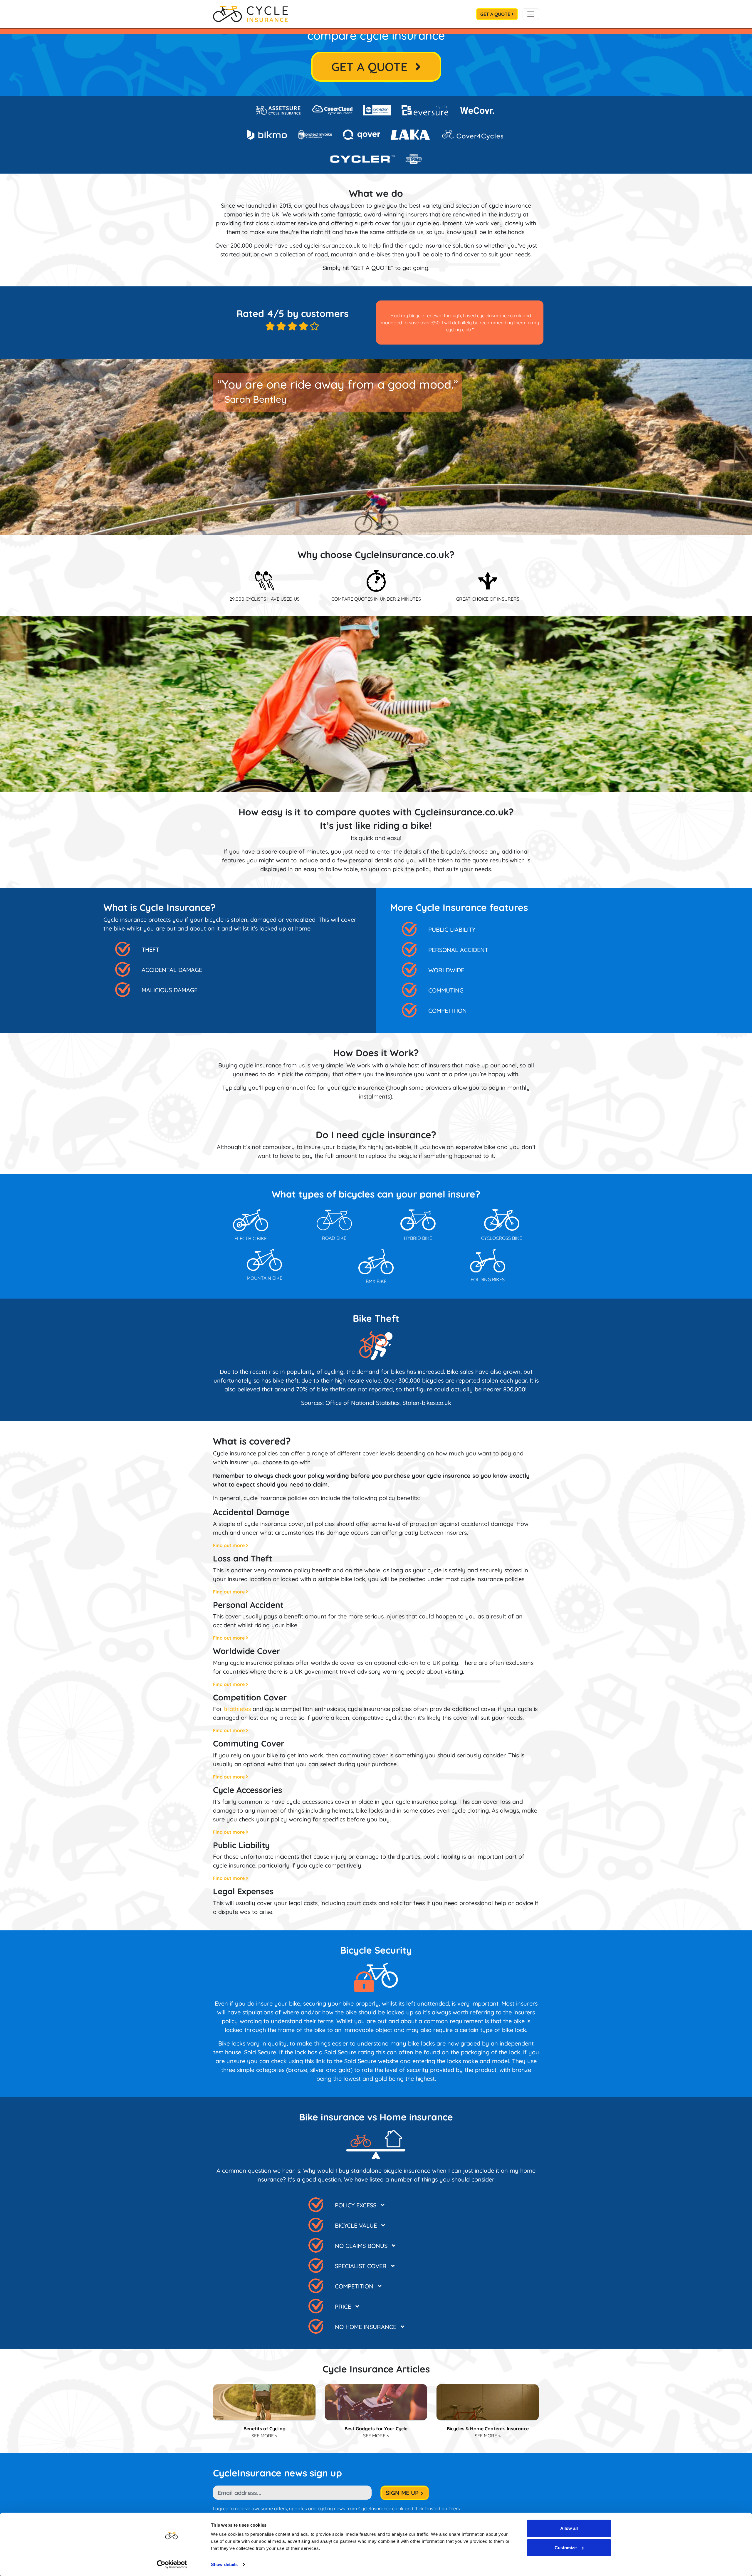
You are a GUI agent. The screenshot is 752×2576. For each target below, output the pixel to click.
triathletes (237, 1709)
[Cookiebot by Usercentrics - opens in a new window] (172, 2565)
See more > (264, 2436)
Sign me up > (405, 2493)
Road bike (334, 1238)
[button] (395, 2203)
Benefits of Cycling (265, 2429)
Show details (224, 2564)
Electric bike (251, 1238)
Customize (566, 2547)
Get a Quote (496, 14)
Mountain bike (265, 1278)
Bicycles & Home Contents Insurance (488, 2429)
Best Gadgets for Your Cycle (376, 2429)
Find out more (229, 1545)
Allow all (569, 2528)
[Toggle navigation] (531, 14)
